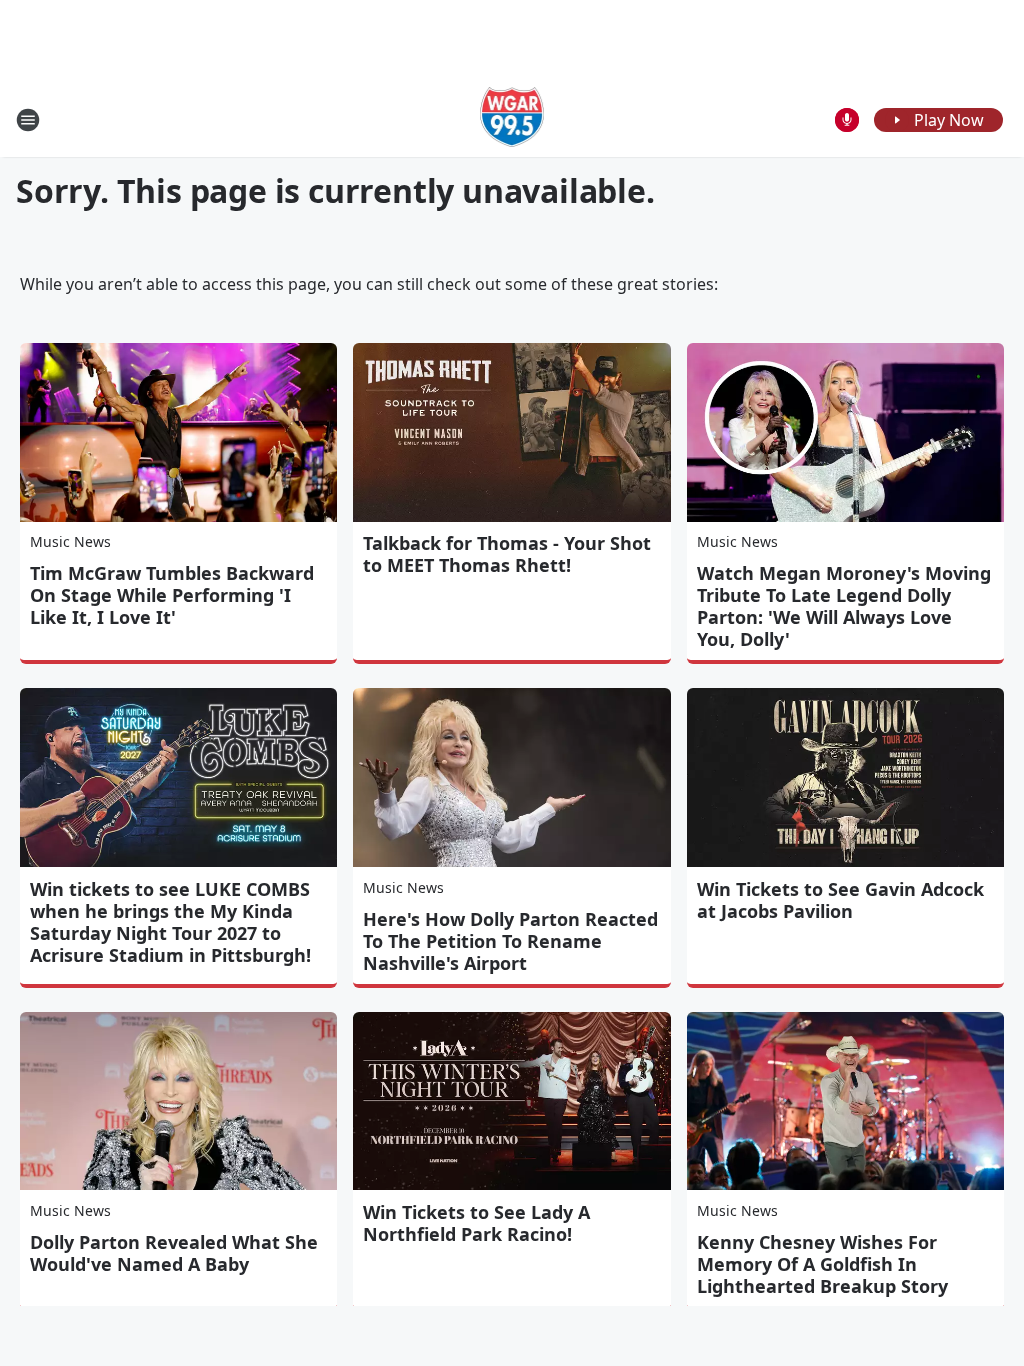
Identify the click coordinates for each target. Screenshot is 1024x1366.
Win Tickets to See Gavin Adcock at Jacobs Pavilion (840, 900)
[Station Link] (512, 119)
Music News (70, 541)
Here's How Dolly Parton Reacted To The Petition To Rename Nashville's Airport (510, 941)
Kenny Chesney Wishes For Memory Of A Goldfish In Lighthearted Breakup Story (822, 1264)
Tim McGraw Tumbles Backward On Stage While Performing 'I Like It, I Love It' (172, 595)
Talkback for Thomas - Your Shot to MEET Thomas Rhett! (507, 554)
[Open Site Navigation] (28, 120)
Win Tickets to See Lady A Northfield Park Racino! (476, 1223)
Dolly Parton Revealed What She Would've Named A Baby (174, 1253)
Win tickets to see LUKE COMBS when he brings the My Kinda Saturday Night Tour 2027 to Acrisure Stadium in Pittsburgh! (170, 922)
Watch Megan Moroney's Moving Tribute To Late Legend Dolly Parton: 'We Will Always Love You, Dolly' (844, 606)
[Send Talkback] (847, 120)
